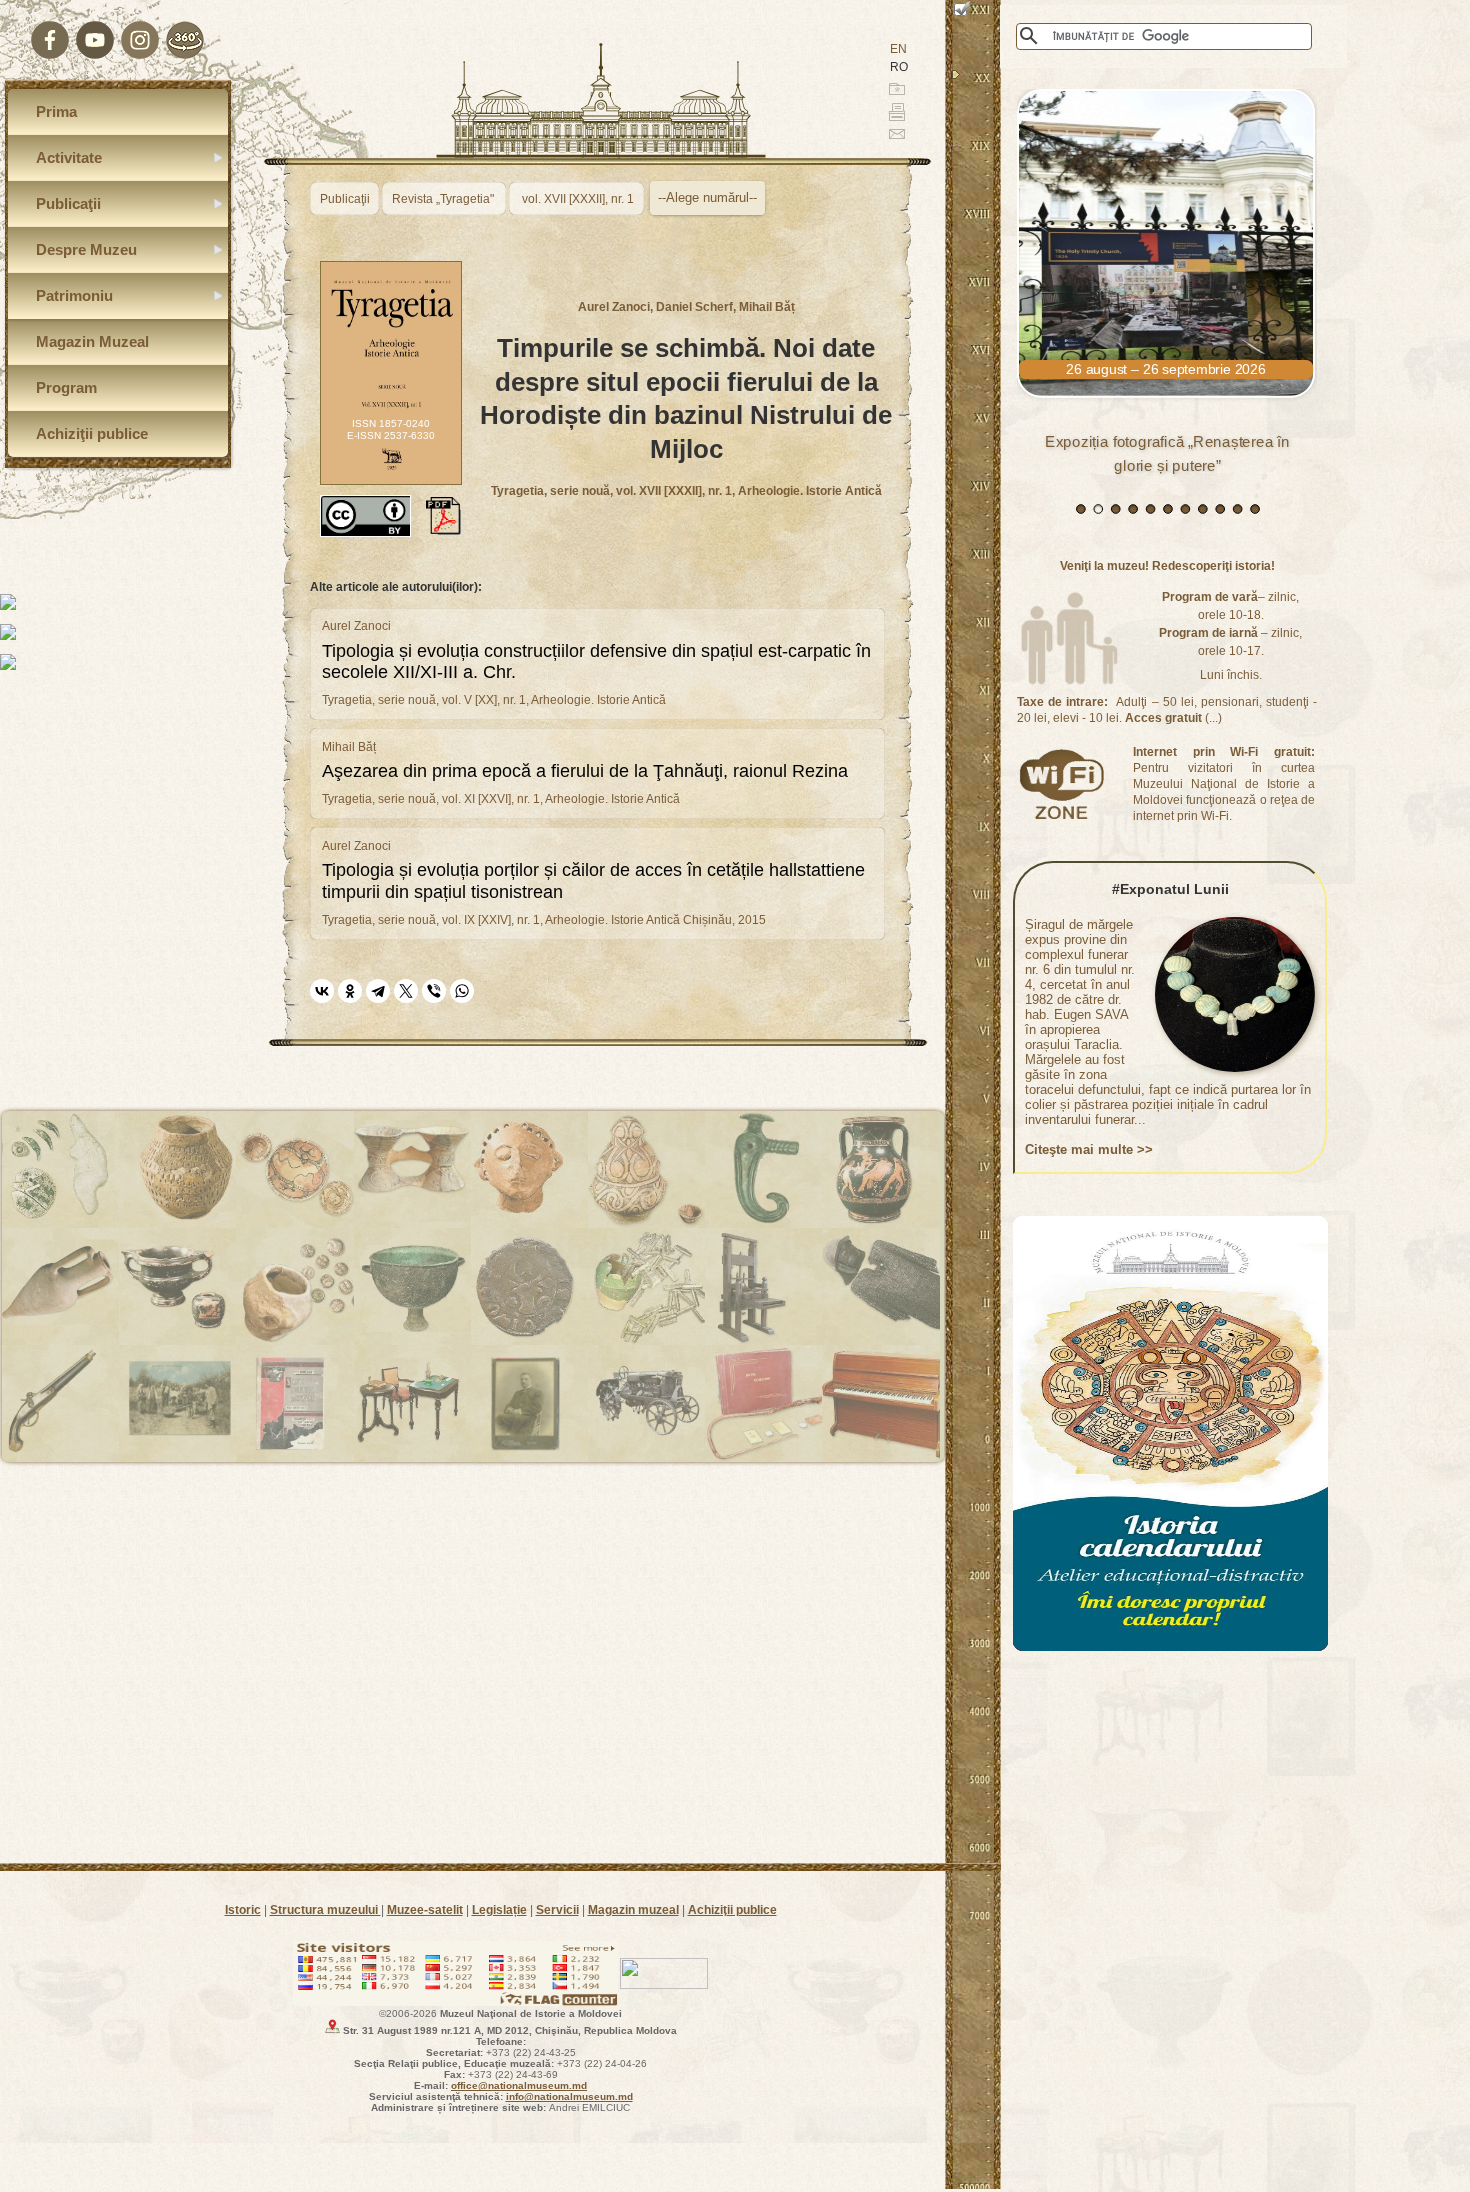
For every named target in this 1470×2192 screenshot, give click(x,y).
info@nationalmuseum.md (569, 2096)
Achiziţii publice (732, 1910)
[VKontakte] (322, 991)
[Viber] (434, 991)
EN (898, 49)
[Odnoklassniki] (350, 991)
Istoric (243, 1910)
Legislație (499, 1910)
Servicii (557, 1910)
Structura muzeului (325, 1910)
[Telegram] (378, 991)
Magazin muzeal (633, 1910)
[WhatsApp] (462, 991)
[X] (406, 991)
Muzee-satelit (425, 1910)
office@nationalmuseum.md (519, 2085)
